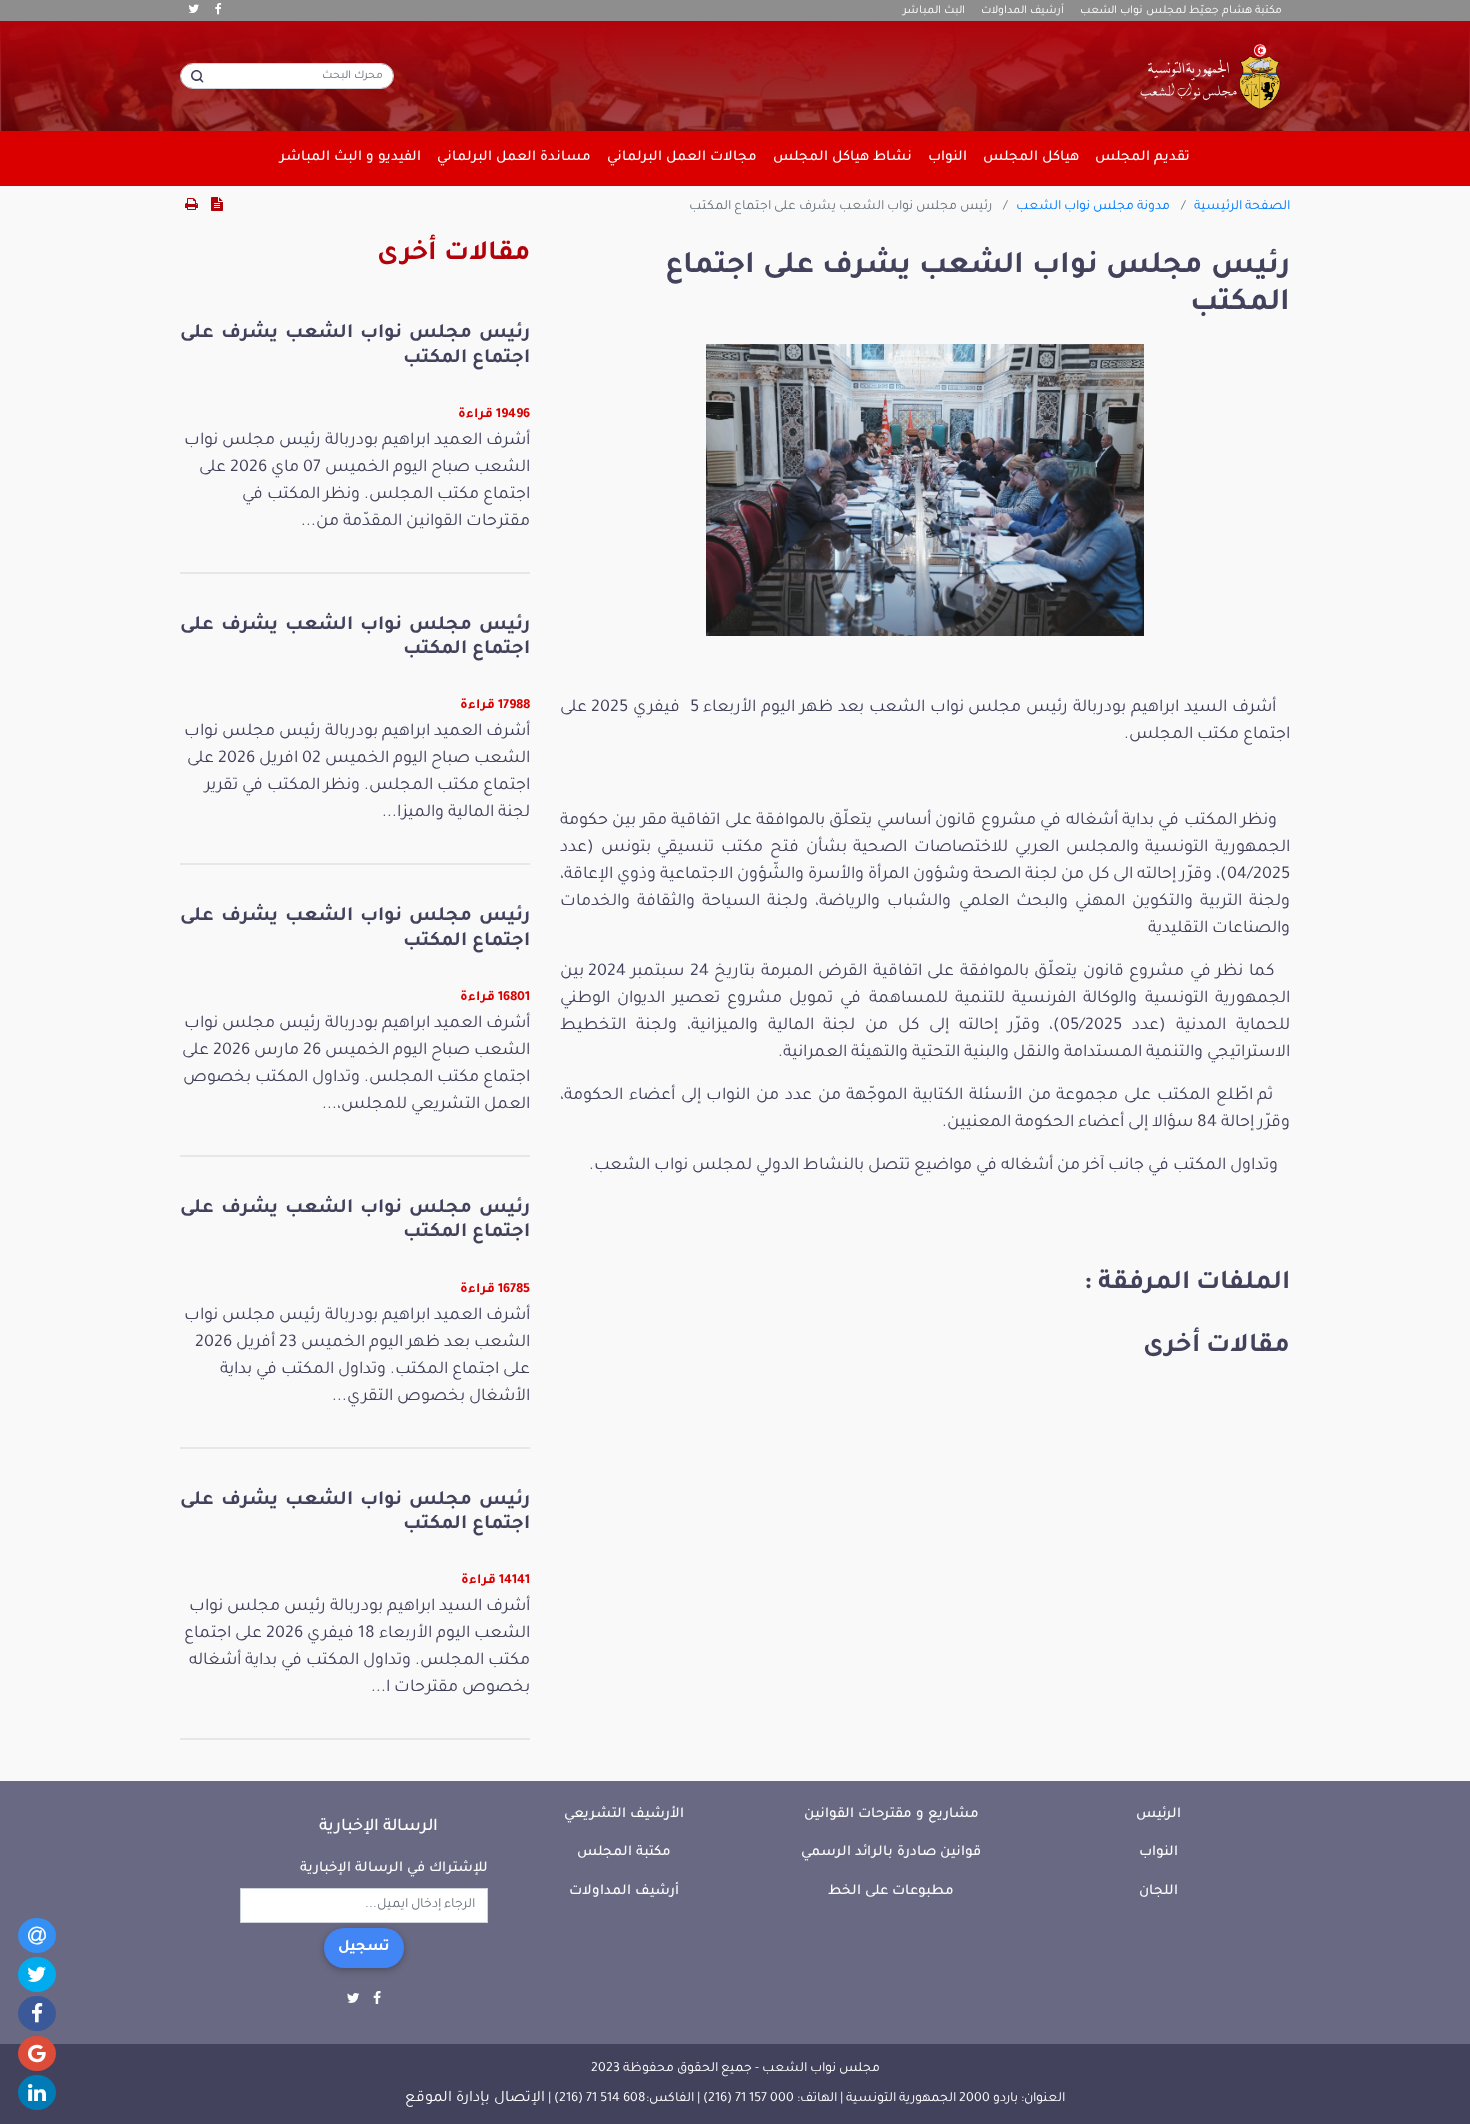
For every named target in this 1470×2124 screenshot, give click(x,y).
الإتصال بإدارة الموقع (475, 2099)
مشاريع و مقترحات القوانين (891, 1814)
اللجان (1158, 1891)
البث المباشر (934, 11)
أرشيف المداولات (1022, 11)
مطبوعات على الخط (891, 1891)
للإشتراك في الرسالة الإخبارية (394, 1868)
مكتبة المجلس (624, 1852)
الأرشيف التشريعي (624, 1814)
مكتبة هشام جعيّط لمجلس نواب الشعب (1181, 11)
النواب (1158, 1852)
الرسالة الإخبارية (378, 1827)
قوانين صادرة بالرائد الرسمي (891, 1852)
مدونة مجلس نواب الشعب (1093, 207)
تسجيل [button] (364, 1948)
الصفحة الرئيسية (1242, 207)
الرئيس (1158, 1814)
